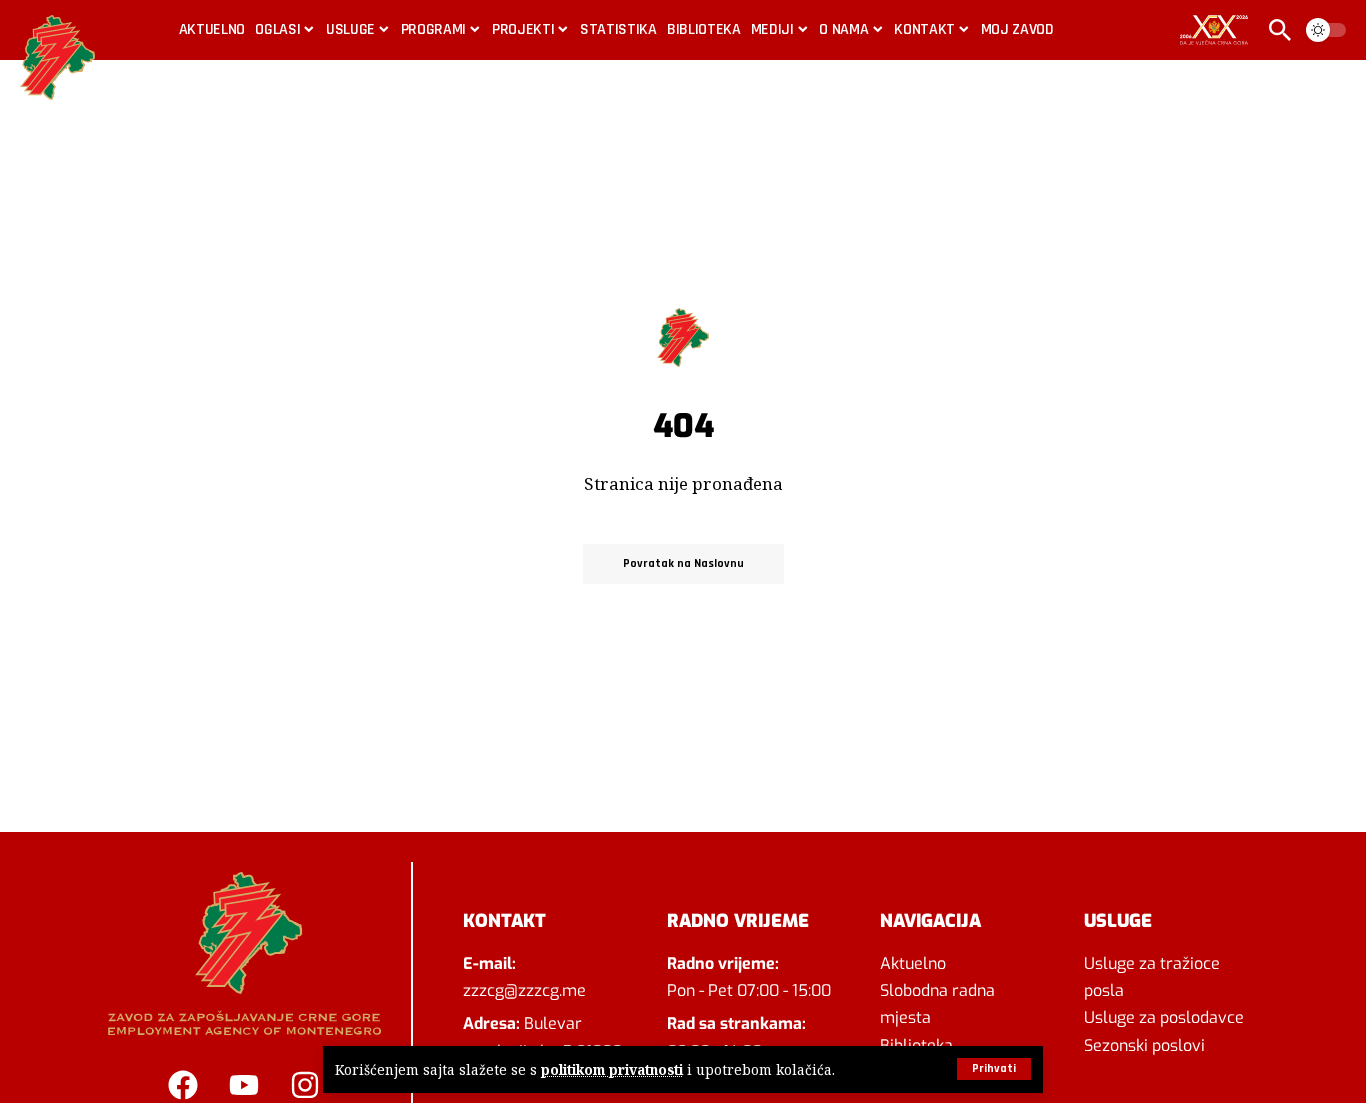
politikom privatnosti (612, 1069)
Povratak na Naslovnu (683, 563)
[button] (994, 1069)
